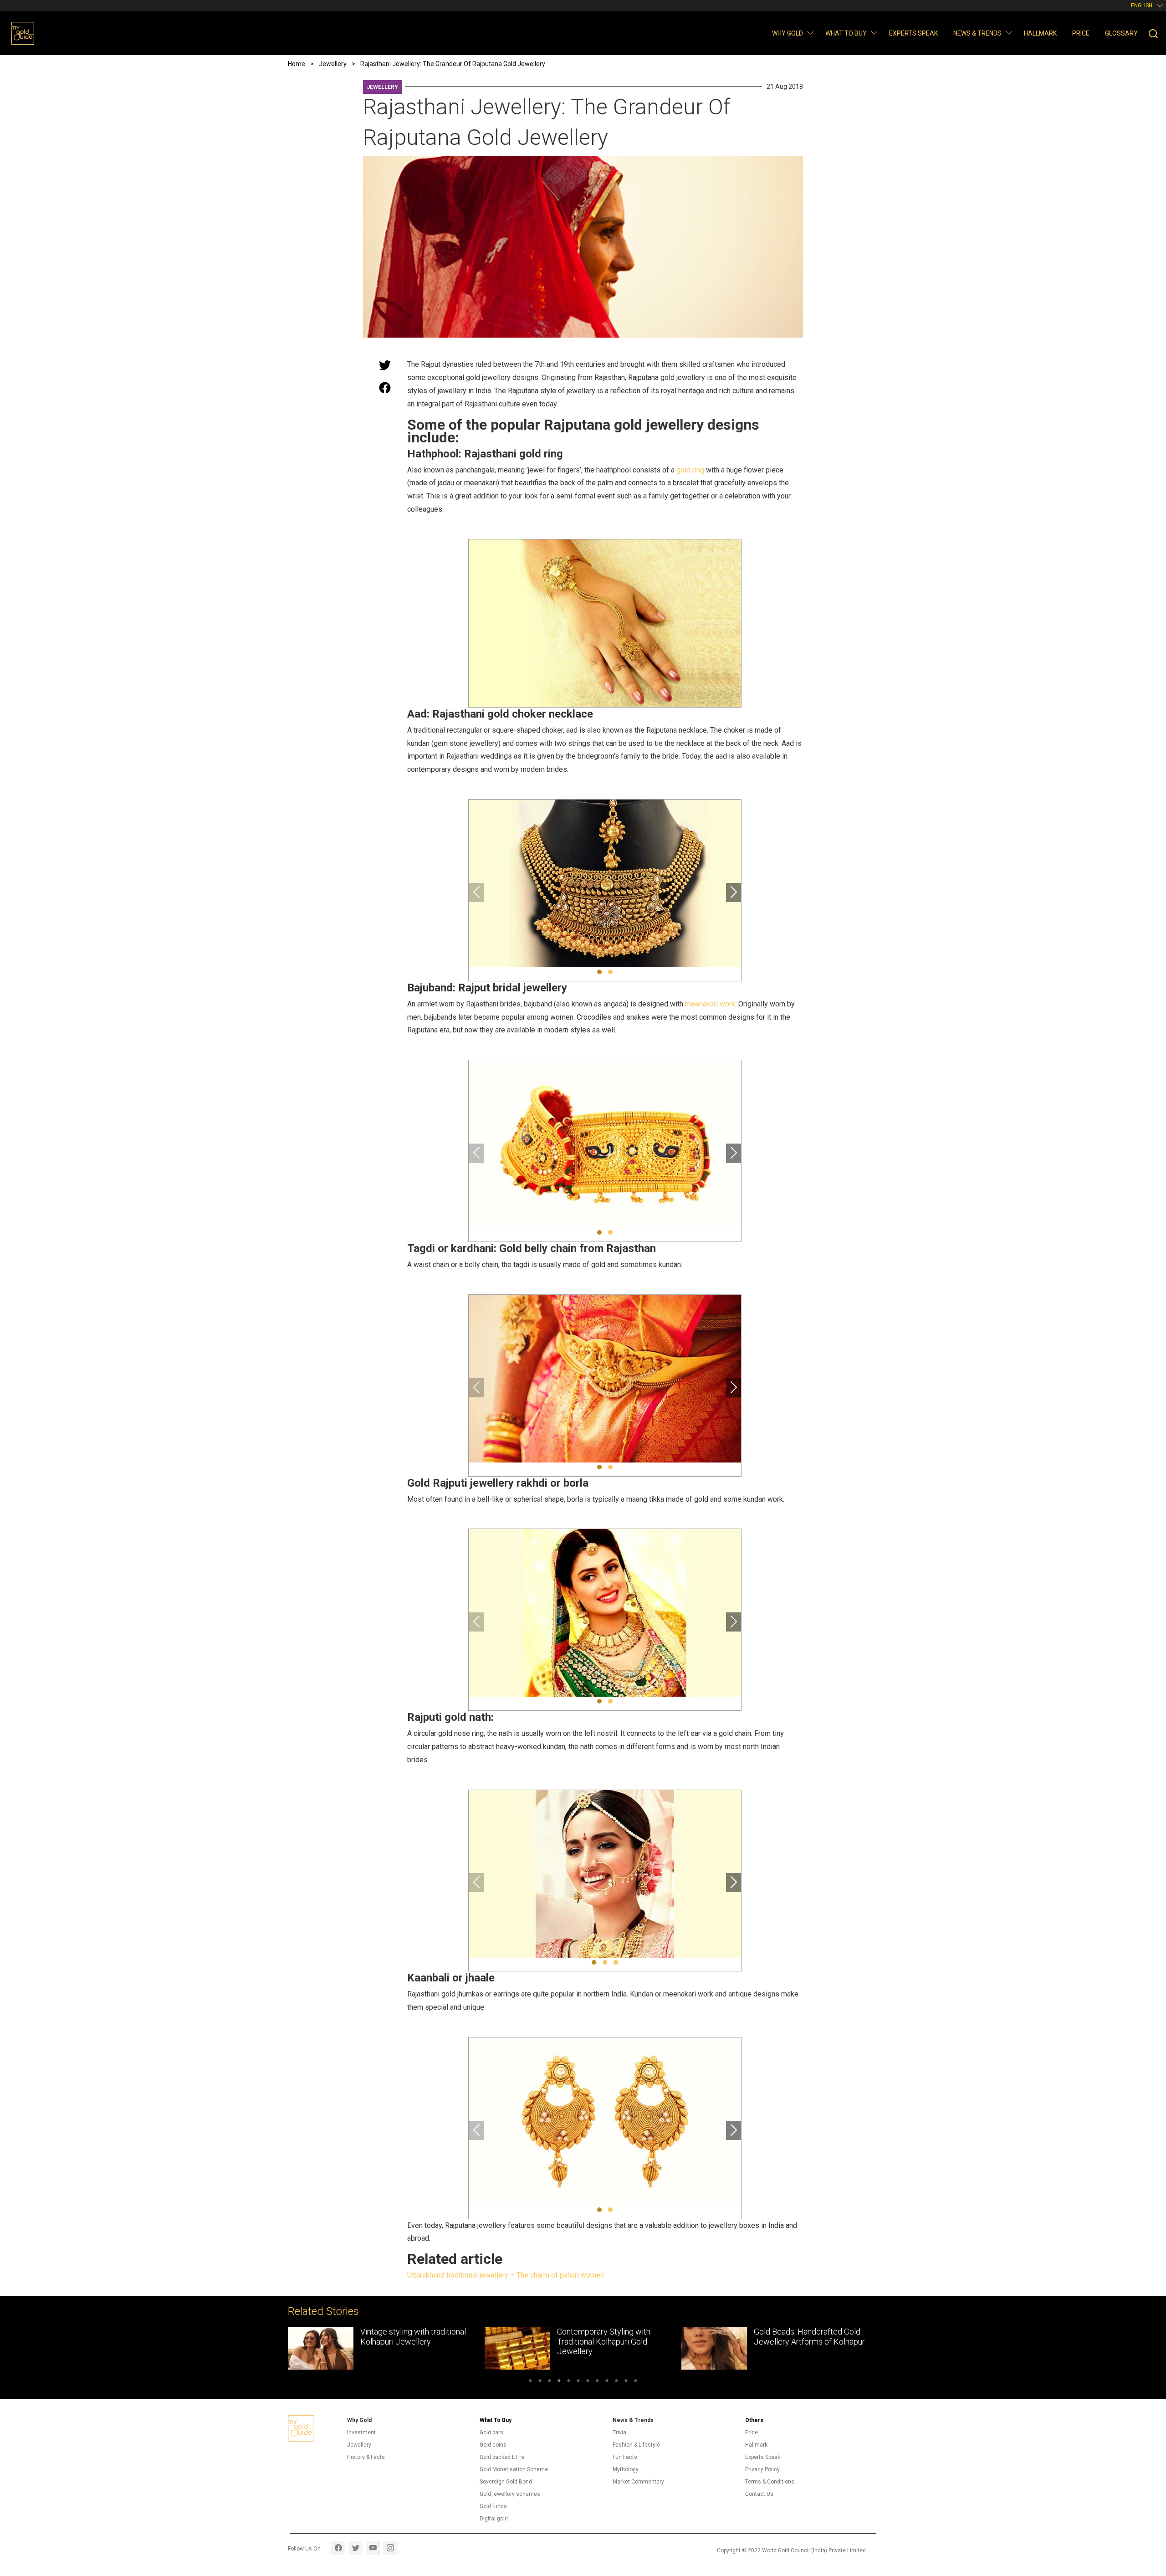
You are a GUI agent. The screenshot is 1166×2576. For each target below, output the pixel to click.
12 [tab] (636, 2382)
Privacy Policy (762, 2469)
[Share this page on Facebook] (385, 388)
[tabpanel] (386, 2348)
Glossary (1121, 33)
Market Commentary (638, 2482)
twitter (355, 2548)
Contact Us (759, 2494)
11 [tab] (626, 2382)
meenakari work (710, 1004)
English (1142, 5)
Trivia (619, 2432)
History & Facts (366, 2457)
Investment (361, 2432)
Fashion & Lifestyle (636, 2445)
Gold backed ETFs (502, 2457)
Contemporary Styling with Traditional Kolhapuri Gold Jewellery (407, 2341)
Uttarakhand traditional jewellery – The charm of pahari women (506, 2275)
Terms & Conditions (770, 2482)
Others (754, 2420)
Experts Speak (913, 33)
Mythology (626, 2469)
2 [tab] (540, 2382)
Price (1081, 33)
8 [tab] (597, 2382)
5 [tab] (569, 2382)
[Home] (23, 33)
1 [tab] (530, 2382)
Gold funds (493, 2506)
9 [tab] (607, 2382)
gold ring (690, 470)
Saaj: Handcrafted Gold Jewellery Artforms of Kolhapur (809, 2337)
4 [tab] (559, 2382)
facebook (338, 2548)
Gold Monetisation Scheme (514, 2469)
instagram (390, 2548)
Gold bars (491, 2432)
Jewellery (382, 87)
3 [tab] (550, 2382)
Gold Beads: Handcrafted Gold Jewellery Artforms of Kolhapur (613, 2337)
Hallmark (1040, 33)
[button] (810, 33)
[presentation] (476, 893)
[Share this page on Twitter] (385, 365)
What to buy (846, 33)
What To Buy (496, 2420)
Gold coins (493, 2445)
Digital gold (494, 2519)
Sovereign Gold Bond (506, 2482)
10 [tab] (616, 2382)
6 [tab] (578, 2382)
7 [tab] (588, 2382)
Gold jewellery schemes (510, 2494)
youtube (373, 2548)
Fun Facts (625, 2457)
